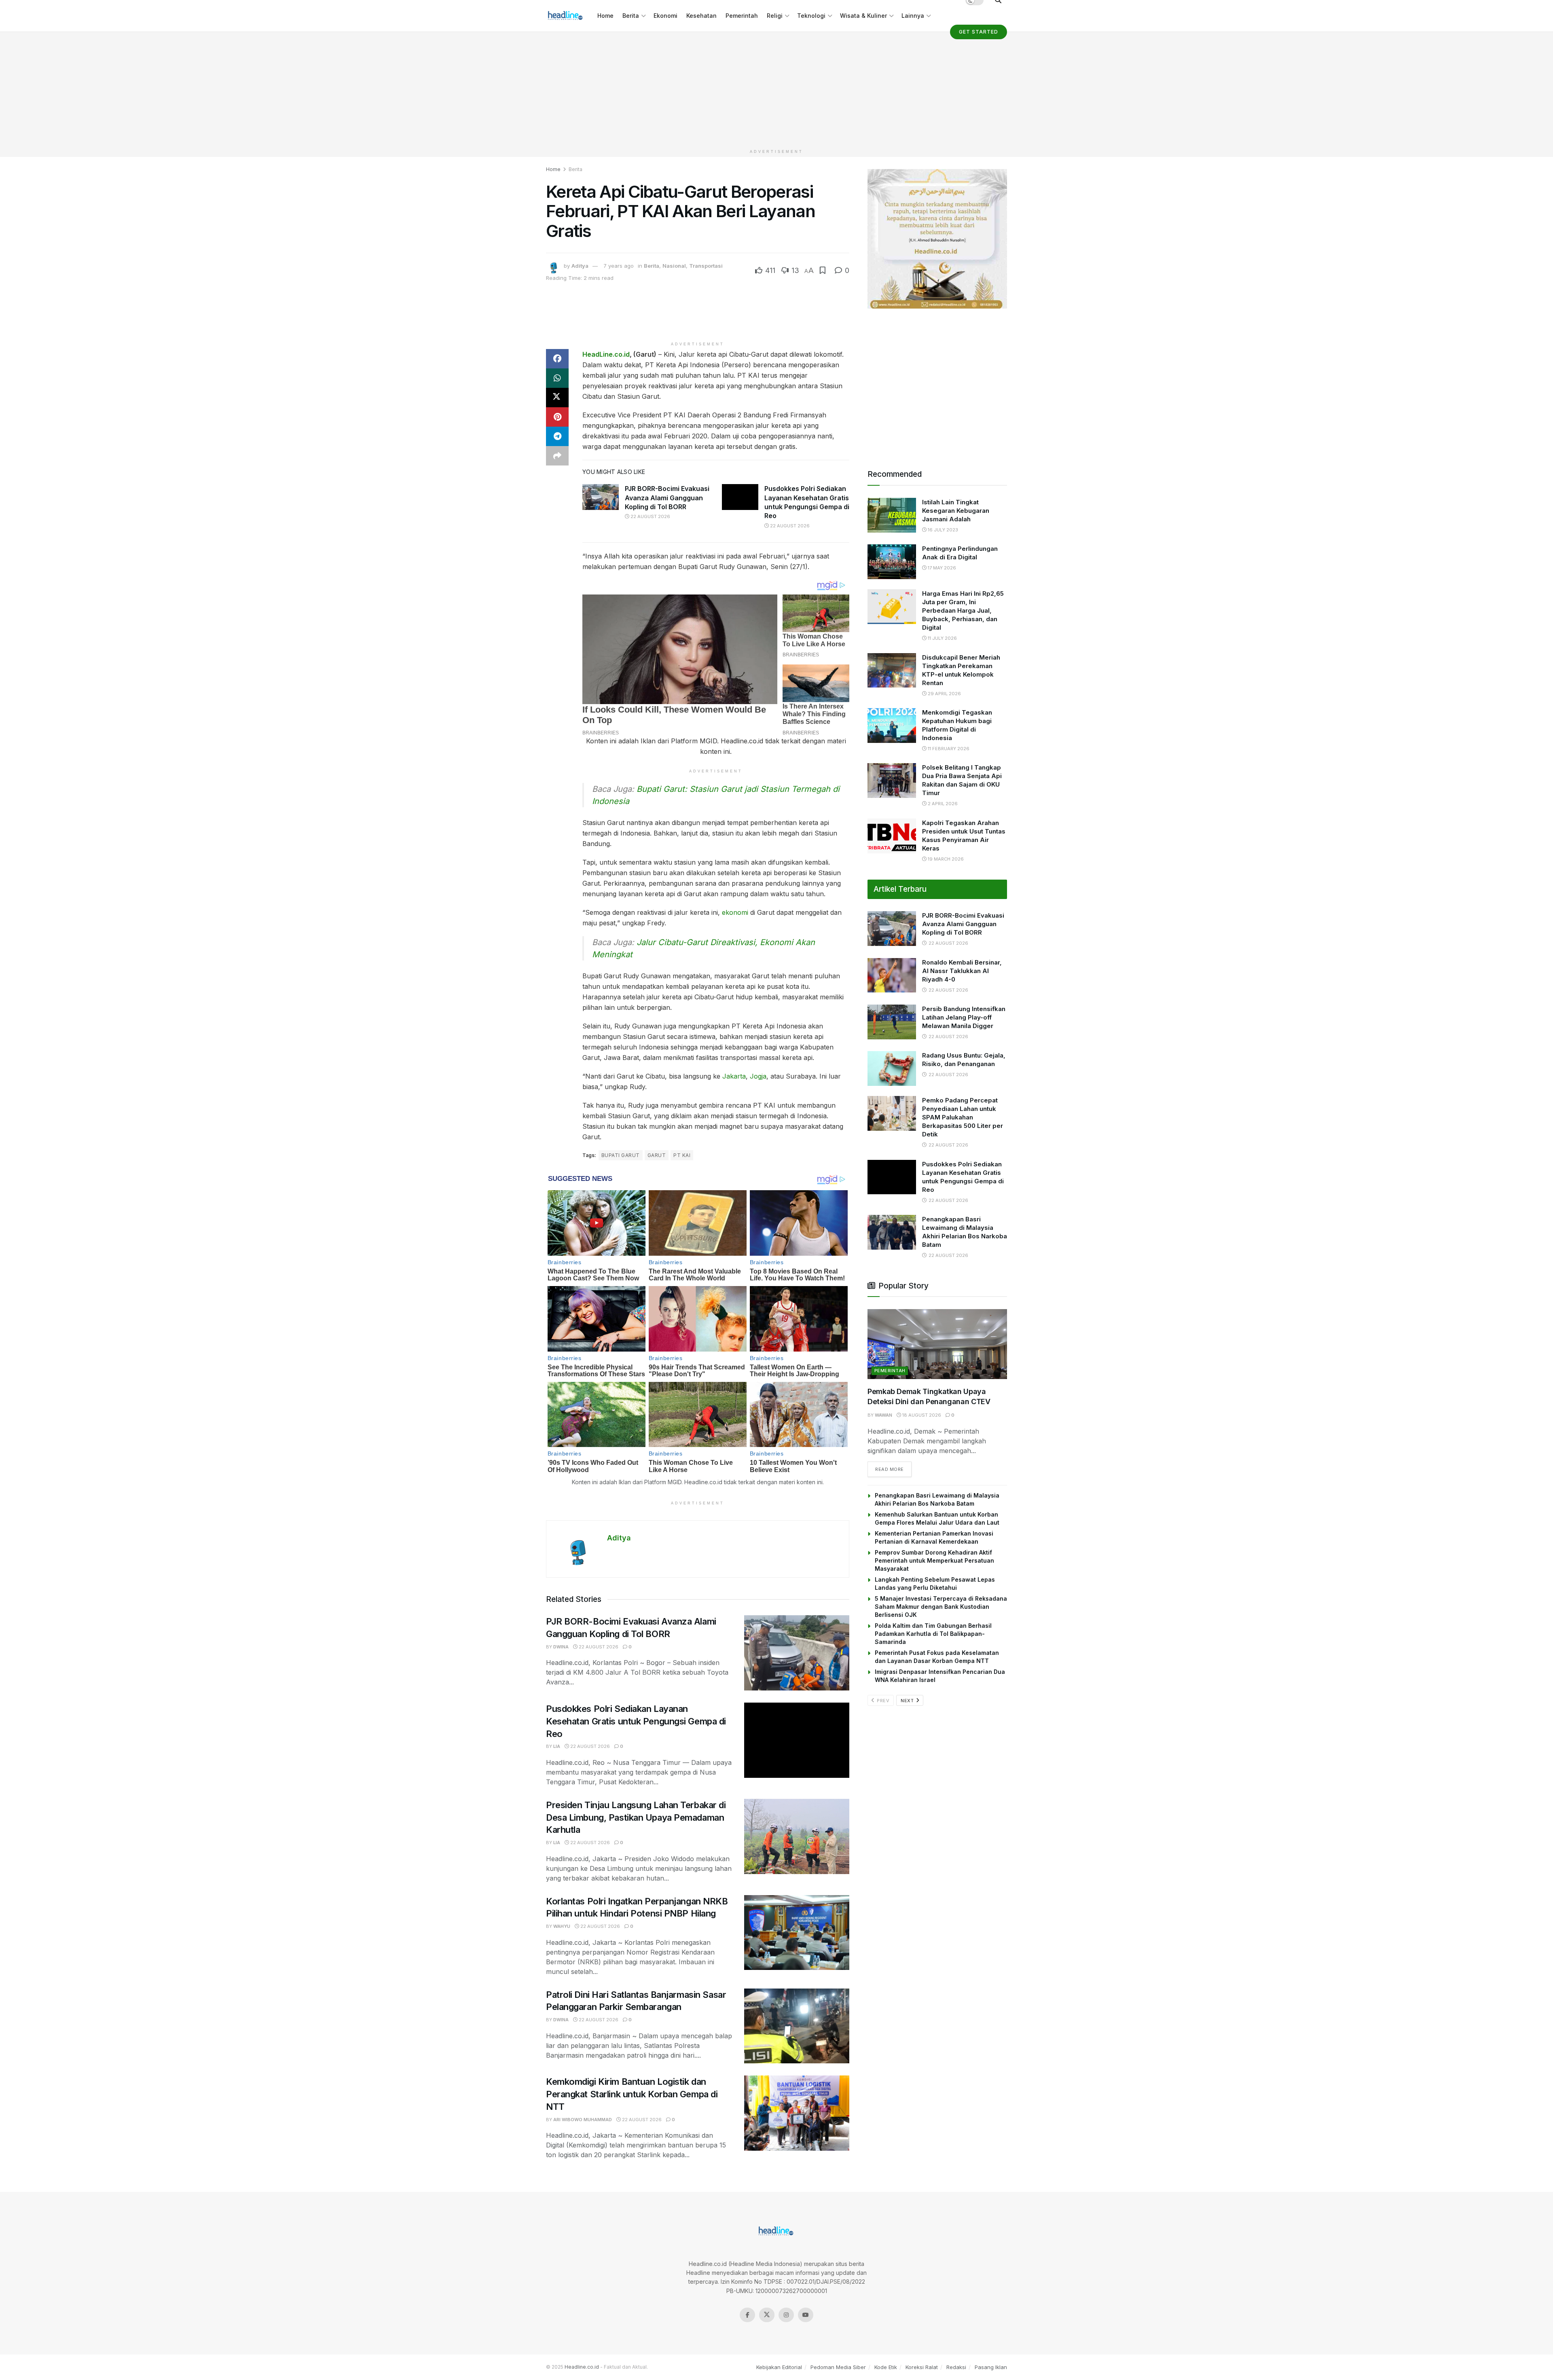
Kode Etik (886, 2367)
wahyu (562, 1926)
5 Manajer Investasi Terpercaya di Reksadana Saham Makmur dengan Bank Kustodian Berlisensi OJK (941, 1607)
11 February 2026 (948, 749)
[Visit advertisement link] (937, 239)
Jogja (758, 1076)
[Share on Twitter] (557, 398)
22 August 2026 (650, 516)
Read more (893, 1469)
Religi (775, 16)
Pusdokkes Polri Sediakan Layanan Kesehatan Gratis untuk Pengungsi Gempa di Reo (636, 1721)
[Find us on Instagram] (786, 2315)
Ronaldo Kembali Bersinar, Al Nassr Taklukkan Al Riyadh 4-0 (962, 971)
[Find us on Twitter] (767, 2315)
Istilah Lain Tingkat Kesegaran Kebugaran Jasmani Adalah (956, 511)
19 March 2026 (945, 859)
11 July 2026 (942, 638)
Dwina (561, 1647)
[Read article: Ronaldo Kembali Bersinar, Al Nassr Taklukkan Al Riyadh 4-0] (892, 975)
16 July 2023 (942, 530)
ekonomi (735, 912)
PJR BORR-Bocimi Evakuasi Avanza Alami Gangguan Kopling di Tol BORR (667, 498)
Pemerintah (742, 16)
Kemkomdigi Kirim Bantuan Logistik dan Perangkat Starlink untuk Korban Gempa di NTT (632, 2094)
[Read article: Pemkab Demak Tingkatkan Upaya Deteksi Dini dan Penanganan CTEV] (937, 1344)
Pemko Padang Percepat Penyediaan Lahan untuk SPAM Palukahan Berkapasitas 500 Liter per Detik (963, 1117)
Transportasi (706, 266)
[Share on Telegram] (557, 436)
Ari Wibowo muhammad (583, 2120)
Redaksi (956, 2367)
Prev (883, 1701)
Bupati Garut (621, 1155)
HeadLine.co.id (606, 354)
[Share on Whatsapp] (557, 378)
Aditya (580, 266)
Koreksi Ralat (922, 2367)
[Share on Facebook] (557, 359)
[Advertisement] (776, 89)
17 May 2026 (941, 568)
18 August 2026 (921, 1415)
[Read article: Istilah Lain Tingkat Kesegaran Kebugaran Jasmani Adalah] (892, 515)
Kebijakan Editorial (779, 2367)
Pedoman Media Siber (838, 2367)
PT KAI (682, 1155)
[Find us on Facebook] (747, 2315)
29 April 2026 (944, 694)
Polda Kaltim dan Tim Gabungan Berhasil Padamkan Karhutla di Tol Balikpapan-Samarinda (933, 1634)
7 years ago (619, 266)
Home (605, 16)
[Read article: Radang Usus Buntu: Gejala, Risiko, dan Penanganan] (892, 1068)
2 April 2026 (942, 804)
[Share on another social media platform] (557, 456)
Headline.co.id (582, 2367)
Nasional (674, 266)
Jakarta (734, 1076)
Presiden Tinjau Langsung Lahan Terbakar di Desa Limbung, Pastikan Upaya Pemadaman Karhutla (636, 1817)
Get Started (979, 32)
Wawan (883, 1415)
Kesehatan (701, 16)
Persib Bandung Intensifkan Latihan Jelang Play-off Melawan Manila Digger (964, 1017)
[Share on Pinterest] (557, 417)
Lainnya (913, 16)
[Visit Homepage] (566, 16)
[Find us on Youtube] (806, 2315)
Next (908, 1701)
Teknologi (811, 16)
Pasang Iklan (991, 2367)
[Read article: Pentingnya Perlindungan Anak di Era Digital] (892, 562)
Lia (557, 1746)
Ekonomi (665, 16)
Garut (657, 1155)
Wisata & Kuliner (863, 16)
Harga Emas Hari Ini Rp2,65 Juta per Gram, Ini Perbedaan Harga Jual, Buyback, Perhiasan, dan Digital (963, 610)
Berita (631, 16)
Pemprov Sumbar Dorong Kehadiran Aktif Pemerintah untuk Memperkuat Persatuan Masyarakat (934, 1560)
